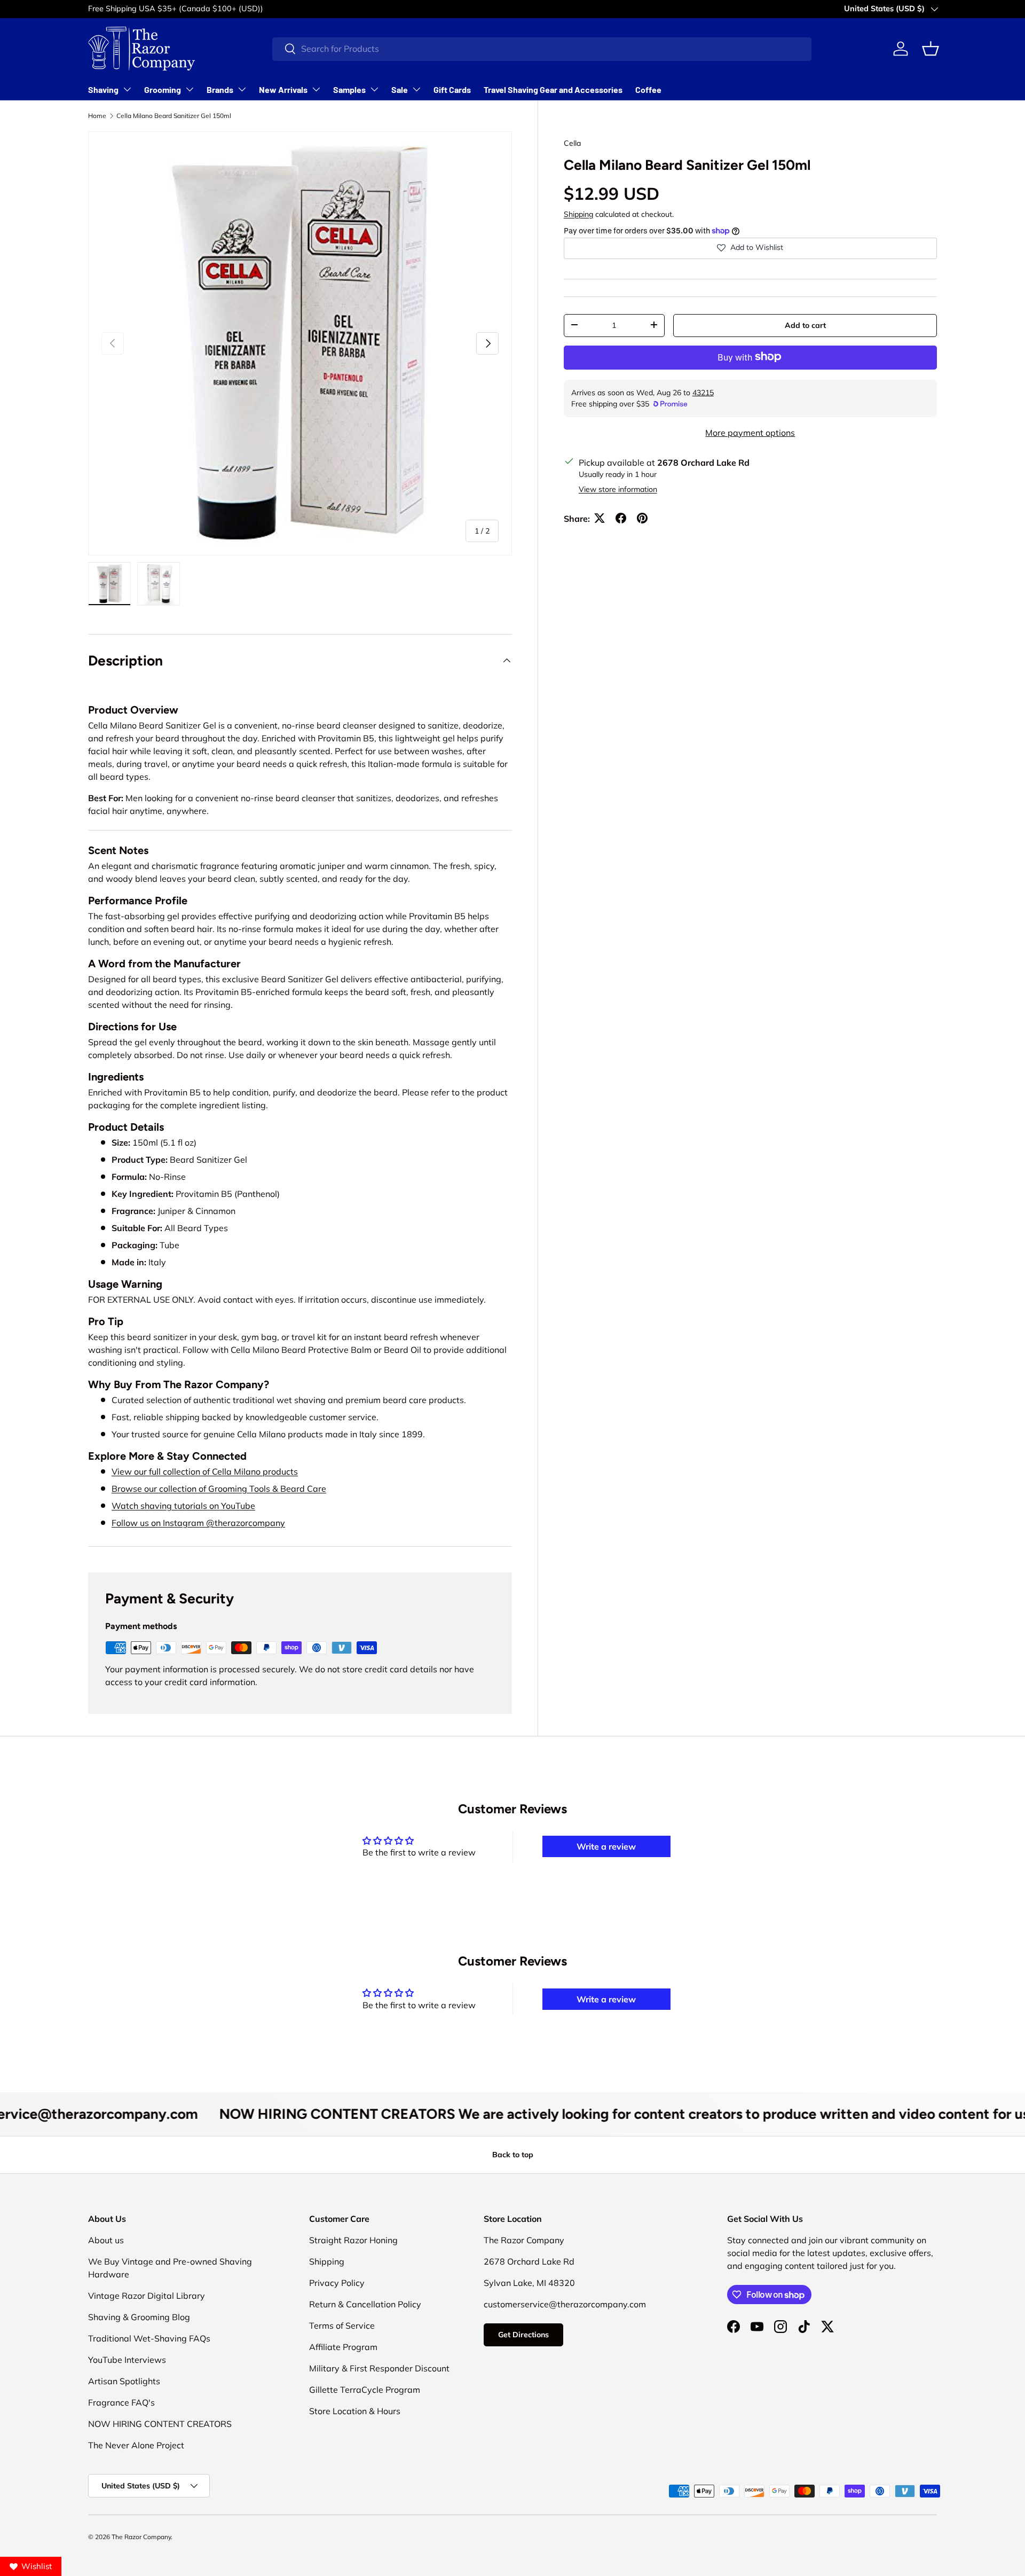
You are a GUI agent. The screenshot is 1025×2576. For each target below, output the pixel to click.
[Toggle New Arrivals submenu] (316, 89)
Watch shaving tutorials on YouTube (183, 1506)
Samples (349, 89)
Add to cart (805, 325)
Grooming (163, 89)
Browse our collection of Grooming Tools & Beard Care (219, 1489)
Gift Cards (452, 89)
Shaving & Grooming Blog (139, 2317)
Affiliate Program (343, 2347)
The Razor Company (141, 2537)
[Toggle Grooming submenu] (190, 89)
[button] (931, 49)
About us (106, 2240)
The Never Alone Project (136, 2445)
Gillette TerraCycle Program (365, 2390)
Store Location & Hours (355, 2411)
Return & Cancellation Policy (365, 2304)
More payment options (750, 432)
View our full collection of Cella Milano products (205, 1471)
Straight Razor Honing (353, 2240)
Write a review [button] (606, 1846)
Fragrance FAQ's (121, 2402)
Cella (572, 143)
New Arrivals (283, 89)
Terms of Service (342, 2326)
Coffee (648, 89)
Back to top (513, 2155)
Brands (220, 89)
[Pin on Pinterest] (642, 518)
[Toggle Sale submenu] (416, 89)
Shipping (578, 214)
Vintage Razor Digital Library (147, 2296)
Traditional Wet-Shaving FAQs (149, 2338)
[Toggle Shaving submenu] (127, 89)
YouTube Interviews (127, 2360)
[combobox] (542, 49)
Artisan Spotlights (124, 2381)
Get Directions (523, 2335)
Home (97, 116)
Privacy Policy (337, 2283)
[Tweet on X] (600, 518)
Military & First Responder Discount (379, 2368)
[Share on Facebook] (621, 518)
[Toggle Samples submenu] (374, 89)
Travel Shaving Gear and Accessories (553, 89)
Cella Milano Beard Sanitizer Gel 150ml (174, 116)
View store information (618, 489)
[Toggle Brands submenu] (242, 89)
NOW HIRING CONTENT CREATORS (160, 2424)
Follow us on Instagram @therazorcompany (198, 1523)
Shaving (103, 89)
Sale (400, 89)
